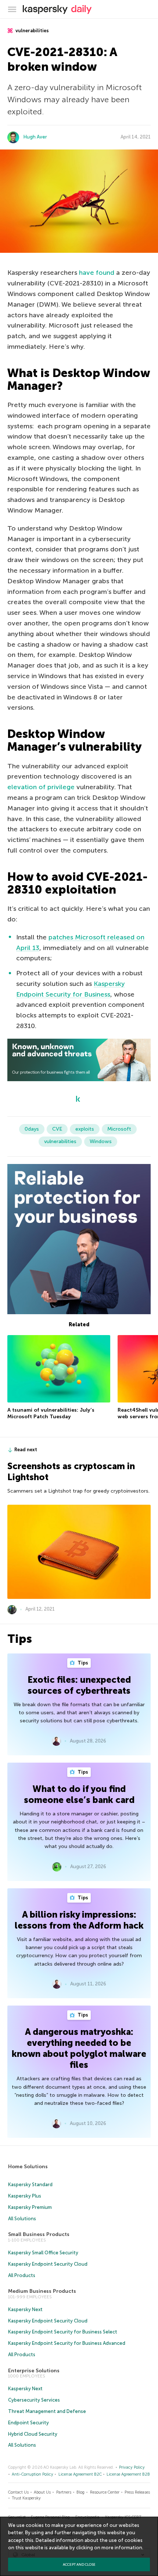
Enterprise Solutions (34, 2371)
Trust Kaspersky (26, 2498)
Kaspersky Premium (30, 2207)
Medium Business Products (42, 2291)
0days (32, 1129)
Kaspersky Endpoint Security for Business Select (63, 2332)
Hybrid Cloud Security (33, 2434)
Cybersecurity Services (34, 2400)
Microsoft (119, 1129)
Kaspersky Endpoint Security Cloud (48, 2264)
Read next (26, 1450)
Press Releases (137, 2492)
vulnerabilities (32, 31)
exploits (85, 1129)
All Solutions (22, 2219)
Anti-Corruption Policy (33, 2474)
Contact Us (18, 2492)
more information (122, 2548)
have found (97, 273)
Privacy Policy (132, 2467)
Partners (64, 2492)
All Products (22, 2275)
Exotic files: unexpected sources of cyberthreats (79, 1685)
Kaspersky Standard (30, 2185)
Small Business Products (39, 2234)
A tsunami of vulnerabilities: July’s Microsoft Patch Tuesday (51, 1413)
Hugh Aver (35, 137)
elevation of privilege (41, 787)
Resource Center (105, 2492)
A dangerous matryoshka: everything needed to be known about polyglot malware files (79, 2048)
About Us (42, 2492)
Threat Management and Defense (47, 2411)
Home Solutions (28, 2167)
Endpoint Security (28, 2423)
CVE (57, 1129)
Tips (82, 1663)
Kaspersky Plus (25, 2196)
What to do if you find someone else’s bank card (79, 1794)
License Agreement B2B (128, 2474)
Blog (80, 2492)
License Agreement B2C (80, 2474)
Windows (101, 1141)
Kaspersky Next (25, 2309)
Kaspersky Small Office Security (43, 2253)
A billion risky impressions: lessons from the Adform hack (79, 1920)
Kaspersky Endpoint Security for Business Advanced (67, 2343)
